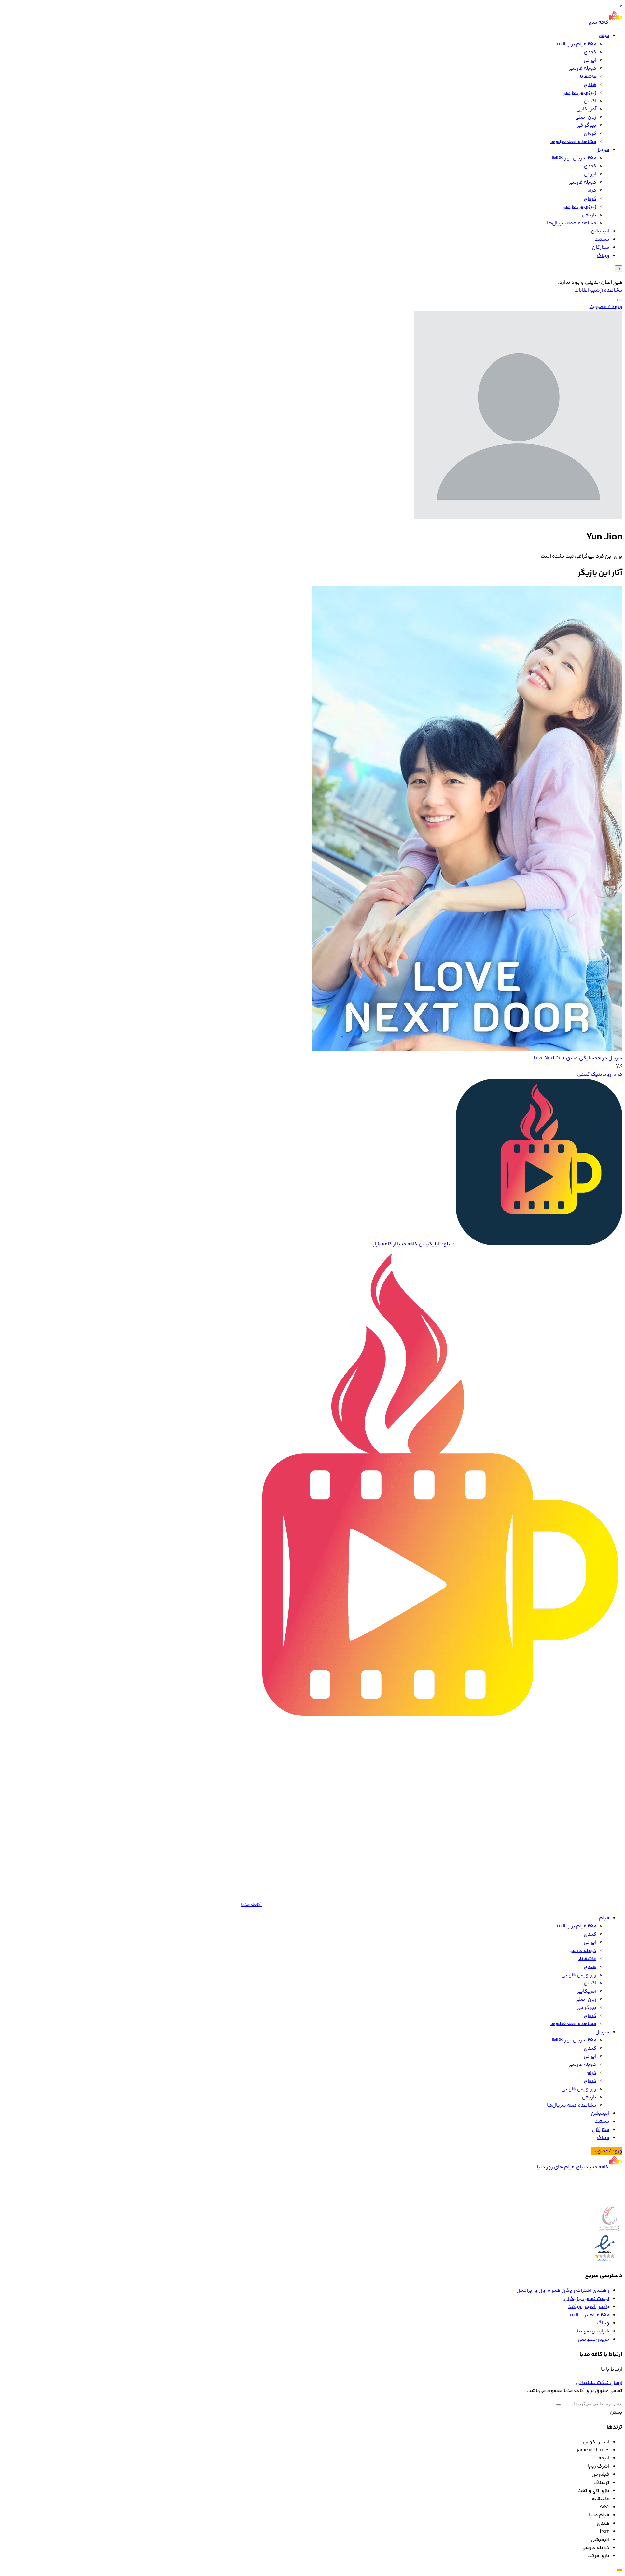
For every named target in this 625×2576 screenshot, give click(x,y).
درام (591, 191)
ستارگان (601, 248)
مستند (602, 239)
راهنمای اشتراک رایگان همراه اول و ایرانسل (563, 2291)
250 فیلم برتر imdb (576, 44)
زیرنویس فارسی (579, 93)
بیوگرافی (586, 126)
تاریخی (589, 215)
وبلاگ (603, 256)
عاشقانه (587, 77)
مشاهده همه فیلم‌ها (573, 142)
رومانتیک (601, 1075)
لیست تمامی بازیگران (587, 2299)
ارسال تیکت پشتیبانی (599, 2383)
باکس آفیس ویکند (589, 2307)
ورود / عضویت (606, 307)
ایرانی (590, 60)
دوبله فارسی (582, 69)
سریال (602, 150)
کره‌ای (590, 134)
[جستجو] (620, 300)
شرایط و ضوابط (593, 2331)
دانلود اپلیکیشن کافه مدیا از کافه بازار (414, 1244)
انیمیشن (600, 231)
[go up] (620, 2570)
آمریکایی (586, 109)
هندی (590, 85)
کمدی (590, 52)
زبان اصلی (586, 117)
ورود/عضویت (607, 2151)
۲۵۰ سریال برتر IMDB (574, 158)
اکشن (590, 101)
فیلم (604, 36)
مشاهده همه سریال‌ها (572, 223)
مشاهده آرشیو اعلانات (598, 291)
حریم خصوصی (594, 2339)
